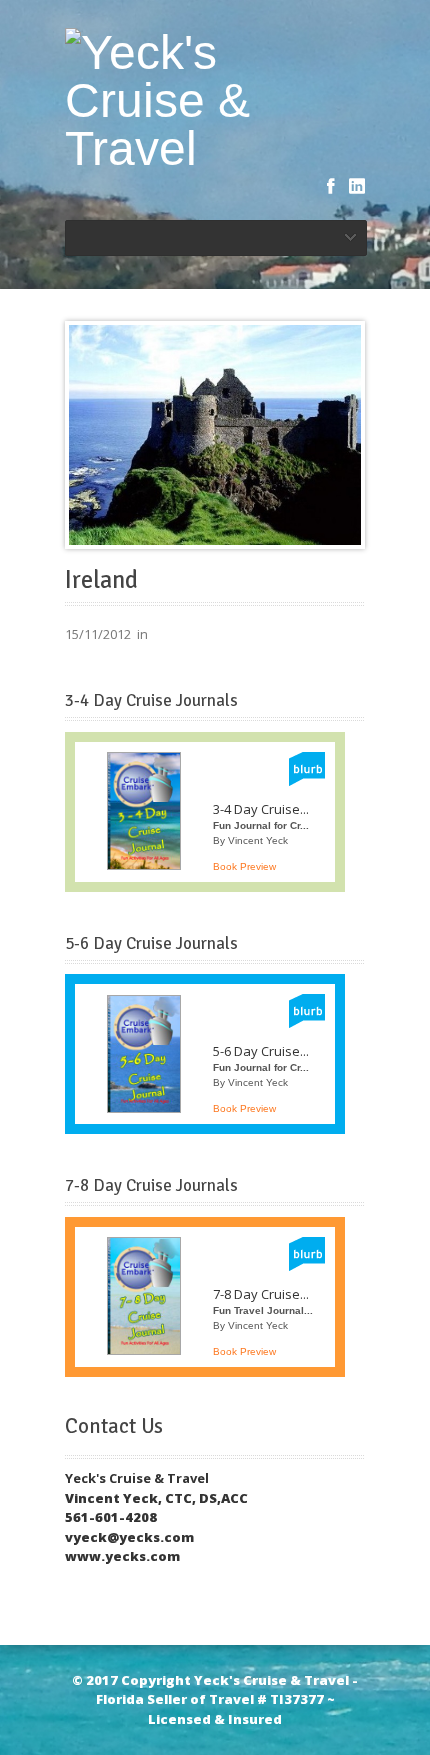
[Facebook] (331, 186)
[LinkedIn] (357, 186)
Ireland (101, 580)
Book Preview (244, 866)
